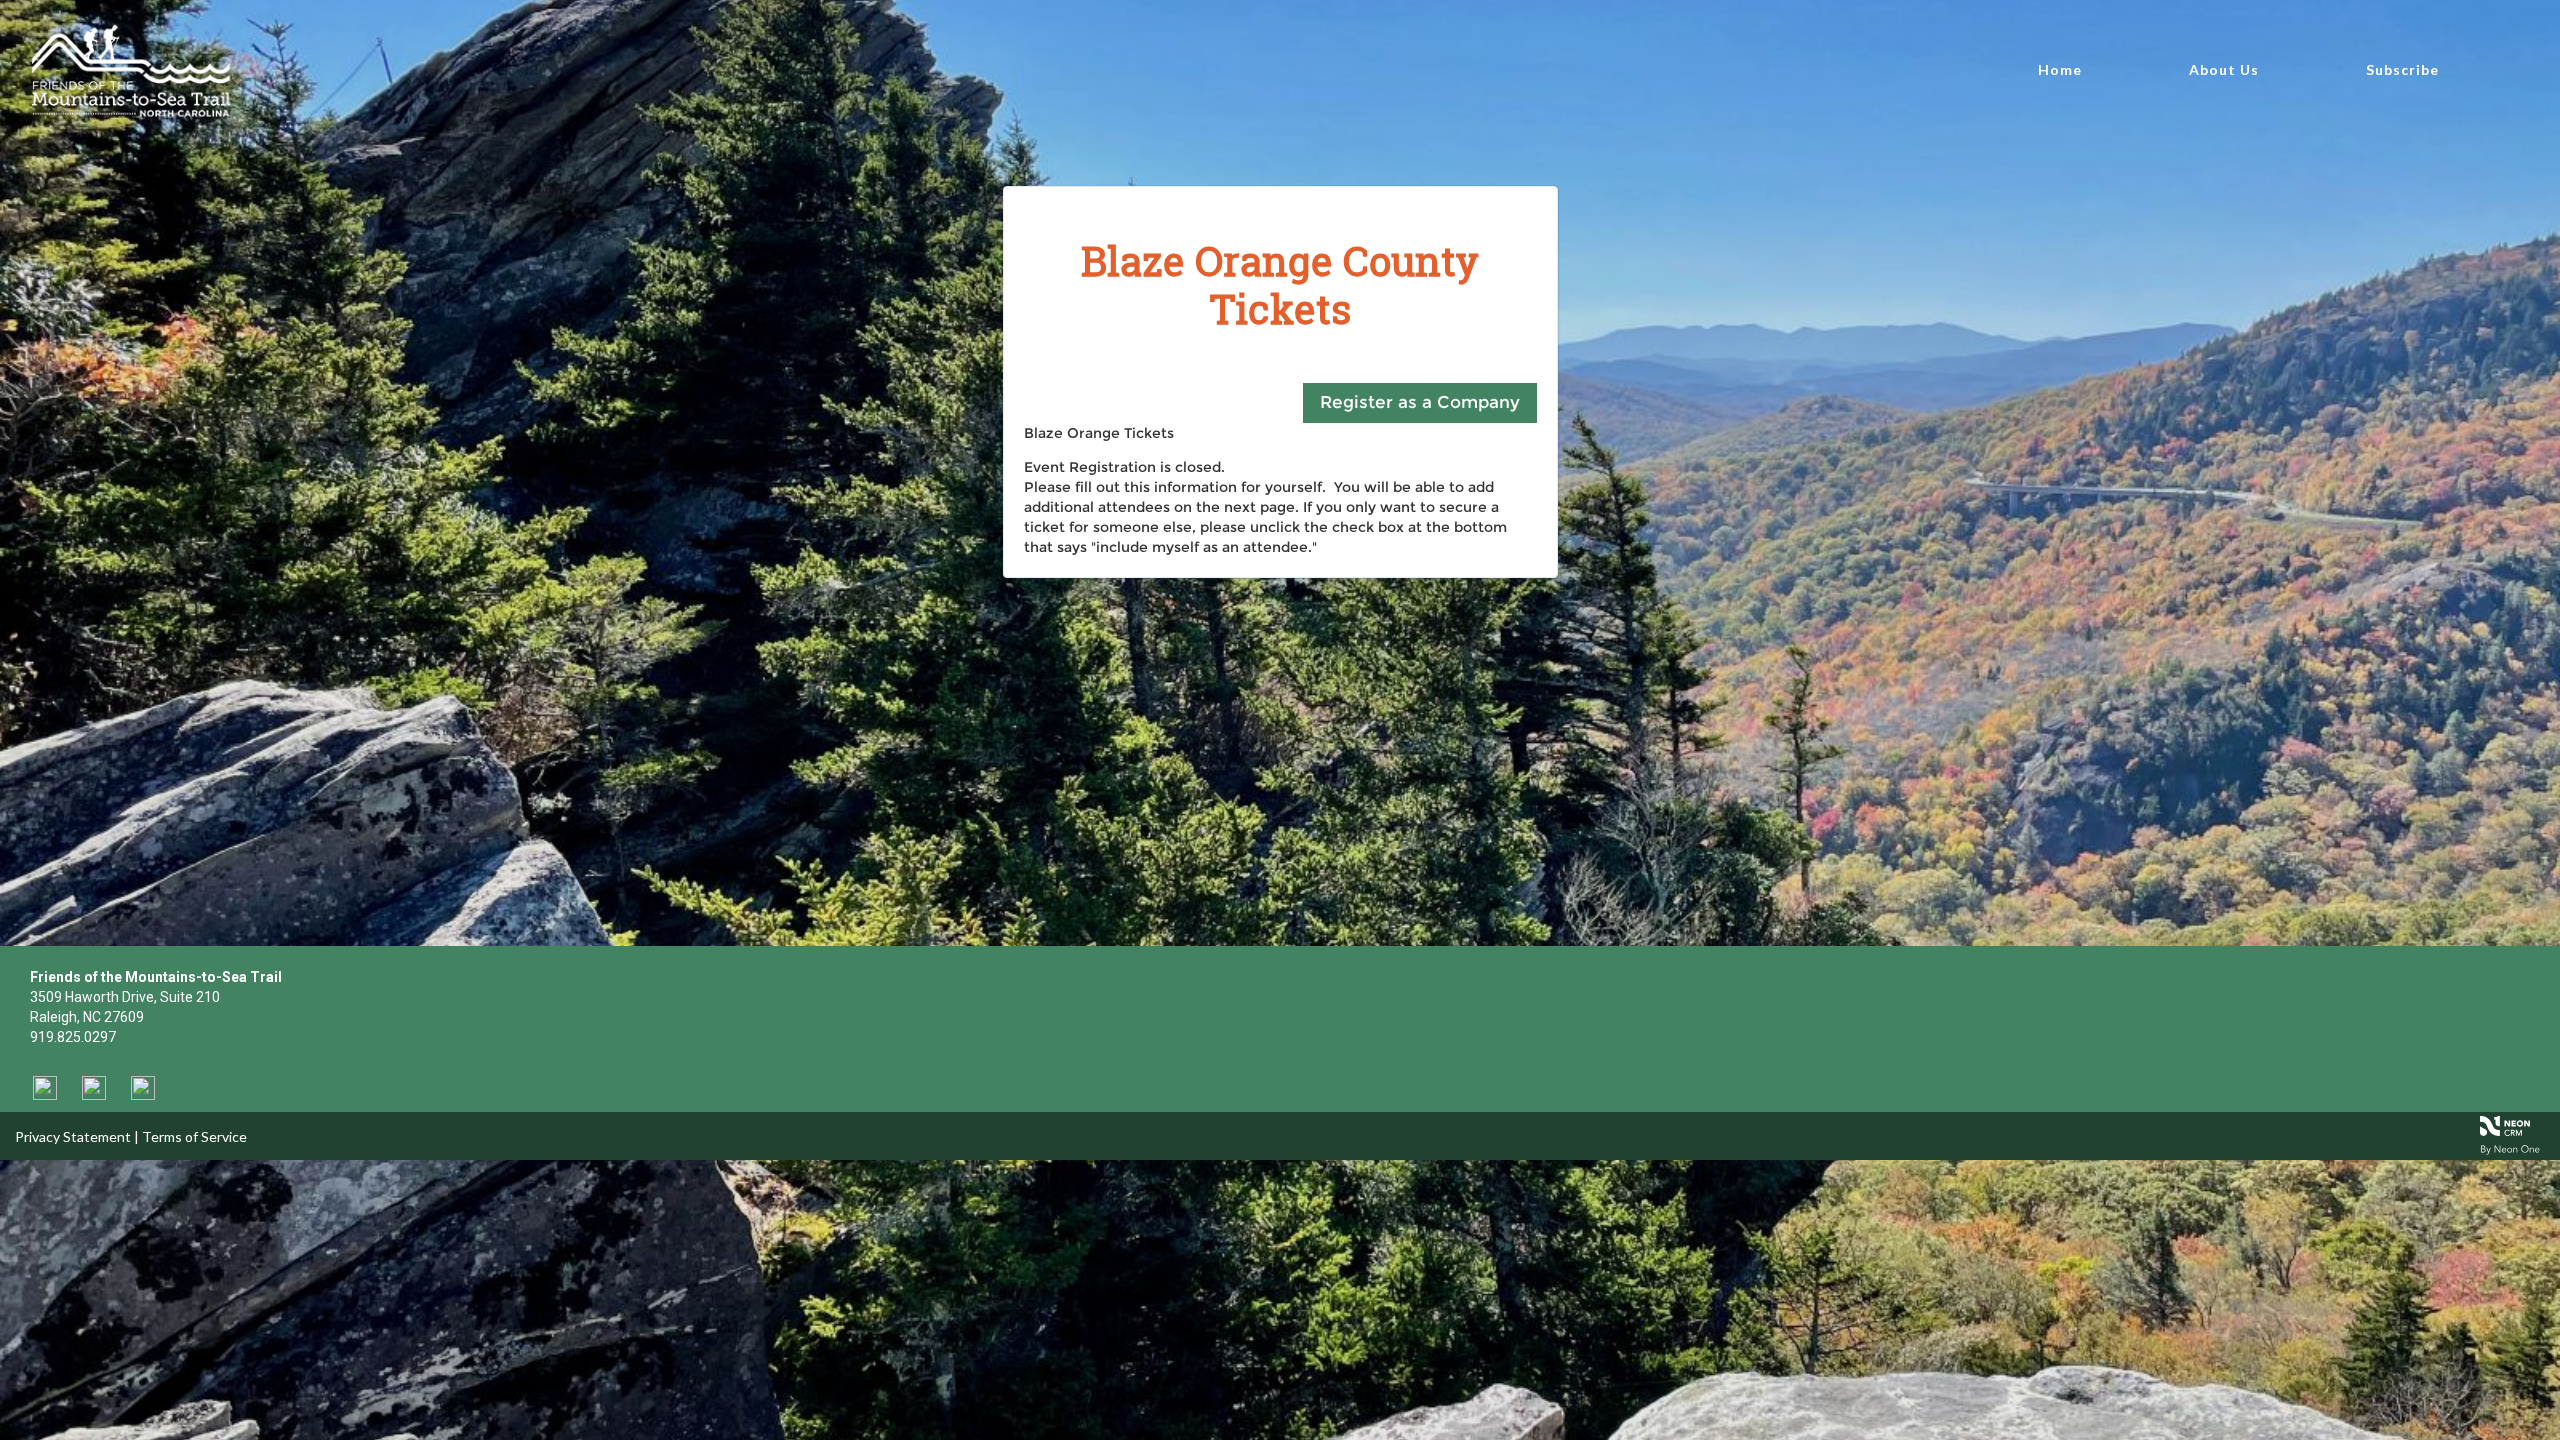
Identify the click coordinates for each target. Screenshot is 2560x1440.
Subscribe (2402, 69)
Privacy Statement (73, 1136)
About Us (2224, 69)
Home (2060, 69)
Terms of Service (194, 1136)
